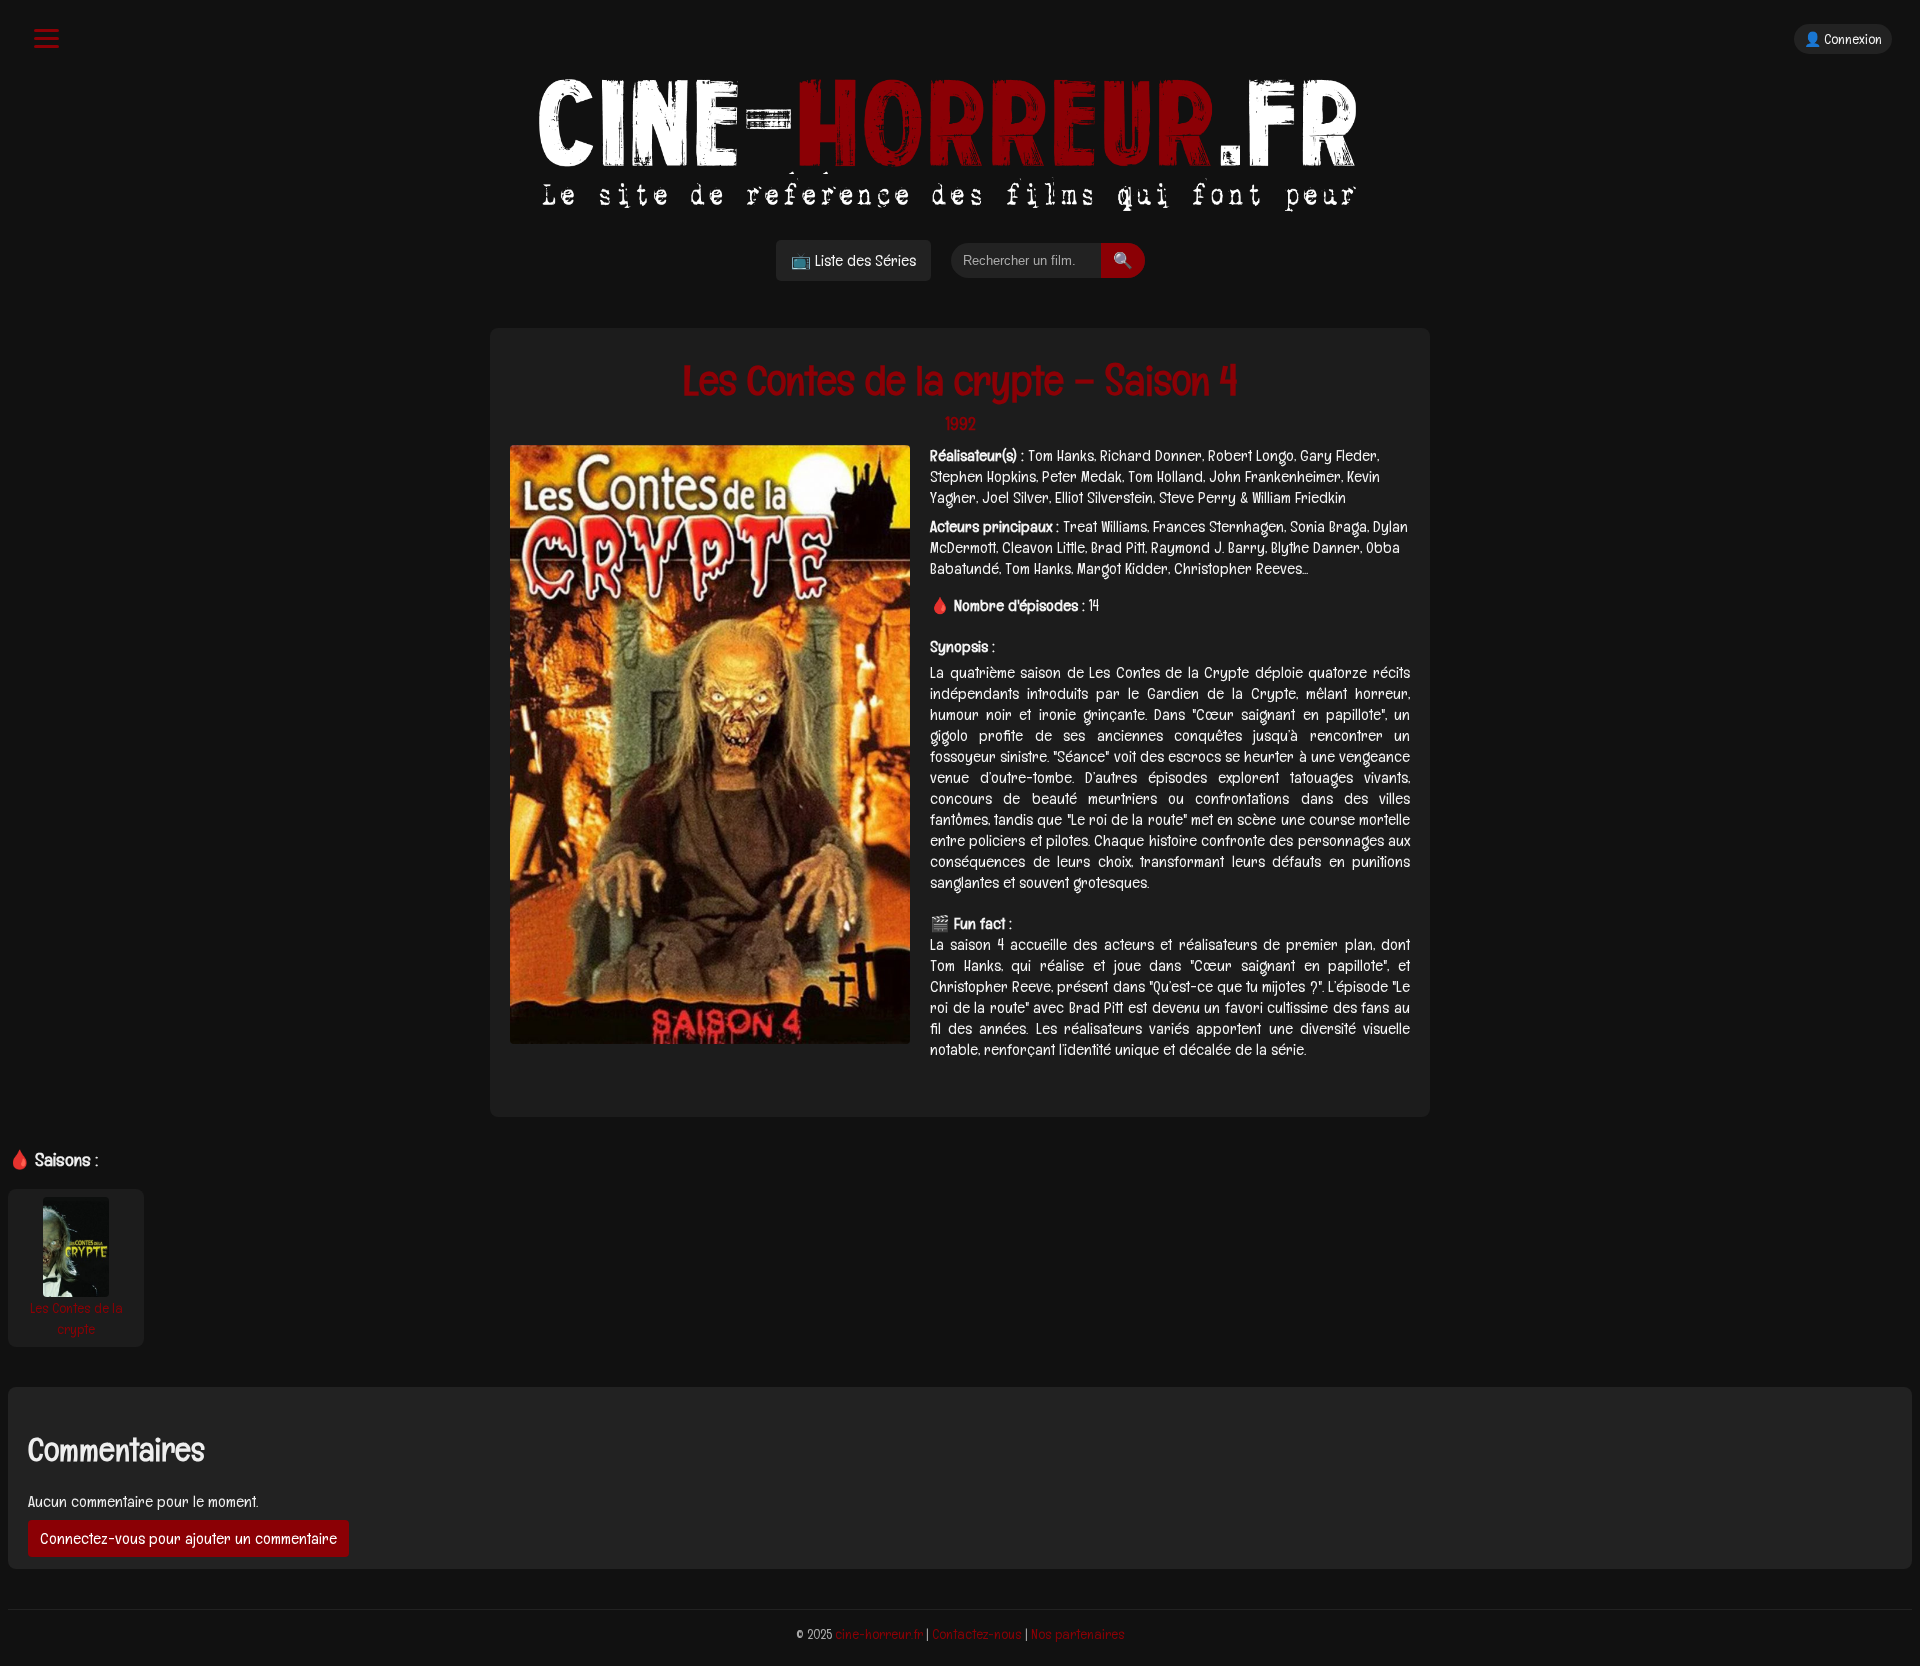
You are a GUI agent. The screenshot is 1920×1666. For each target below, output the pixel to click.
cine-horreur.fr (879, 1634)
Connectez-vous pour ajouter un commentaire (188, 1538)
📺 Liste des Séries (853, 260)
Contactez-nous (977, 1634)
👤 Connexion (1843, 39)
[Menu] (46, 38)
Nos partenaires (1078, 1634)
